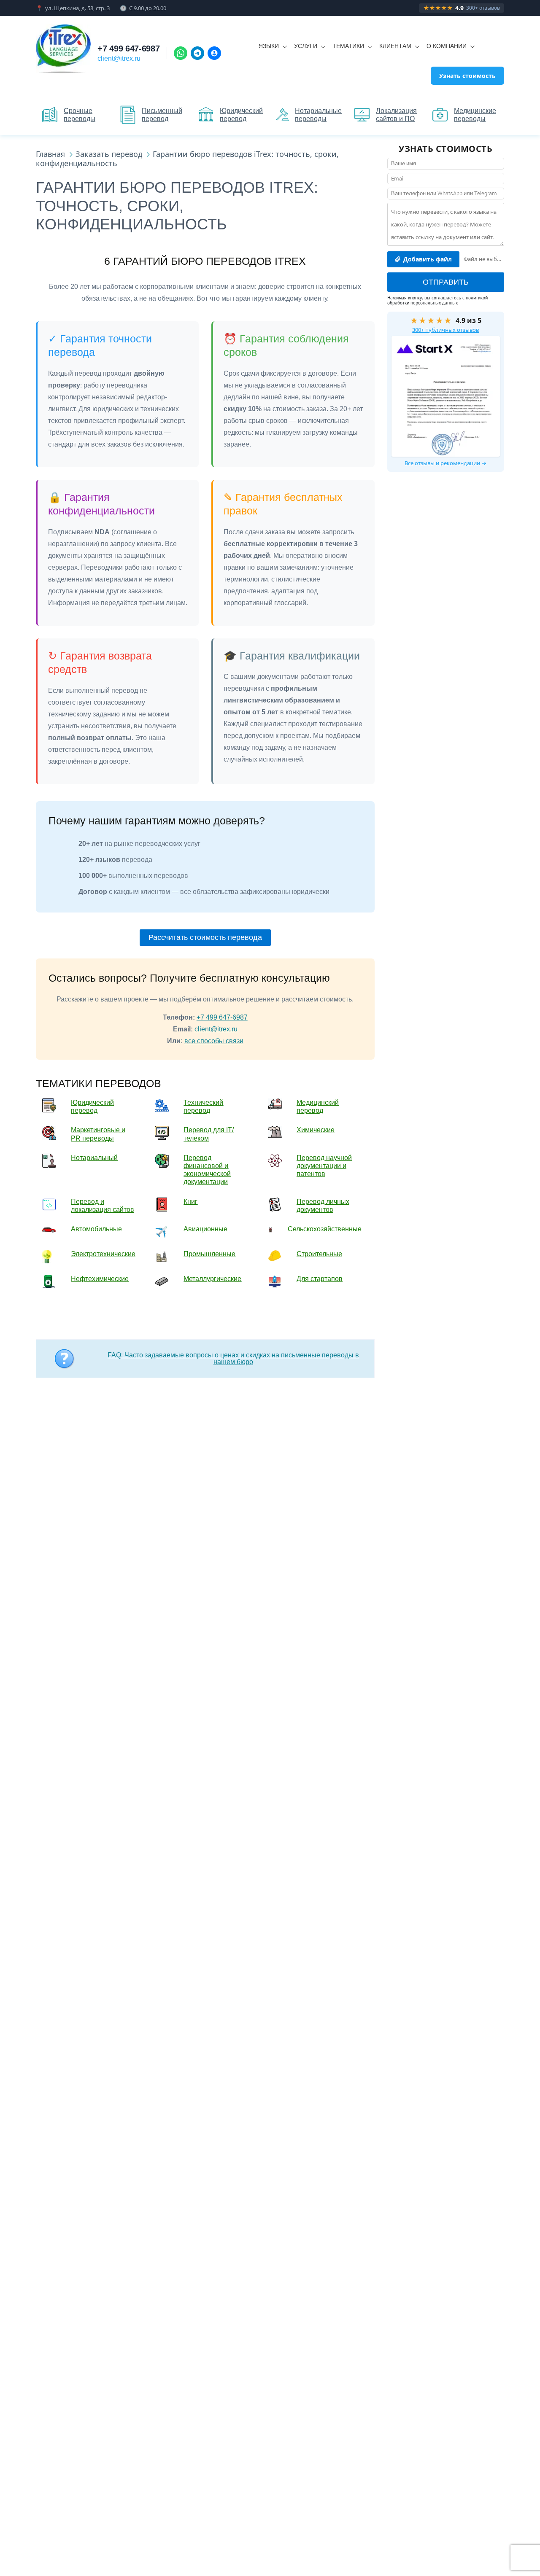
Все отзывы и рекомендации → (445, 463)
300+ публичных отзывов (445, 330)
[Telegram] (197, 53)
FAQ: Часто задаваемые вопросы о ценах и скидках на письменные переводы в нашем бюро (233, 1358)
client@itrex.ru (119, 58)
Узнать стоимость (467, 76)
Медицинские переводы (475, 115)
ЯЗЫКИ (269, 46)
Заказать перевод (109, 154)
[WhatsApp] (181, 53)
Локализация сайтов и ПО (396, 115)
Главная (50, 154)
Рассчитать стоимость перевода (205, 937)
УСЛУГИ (306, 46)
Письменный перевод (162, 115)
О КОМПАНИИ (447, 46)
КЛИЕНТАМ (395, 46)
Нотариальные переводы (318, 115)
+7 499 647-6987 (129, 48)
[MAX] (214, 53)
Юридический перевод (241, 115)
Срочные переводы (80, 115)
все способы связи (214, 1041)
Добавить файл (428, 259)
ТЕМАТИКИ (348, 46)
